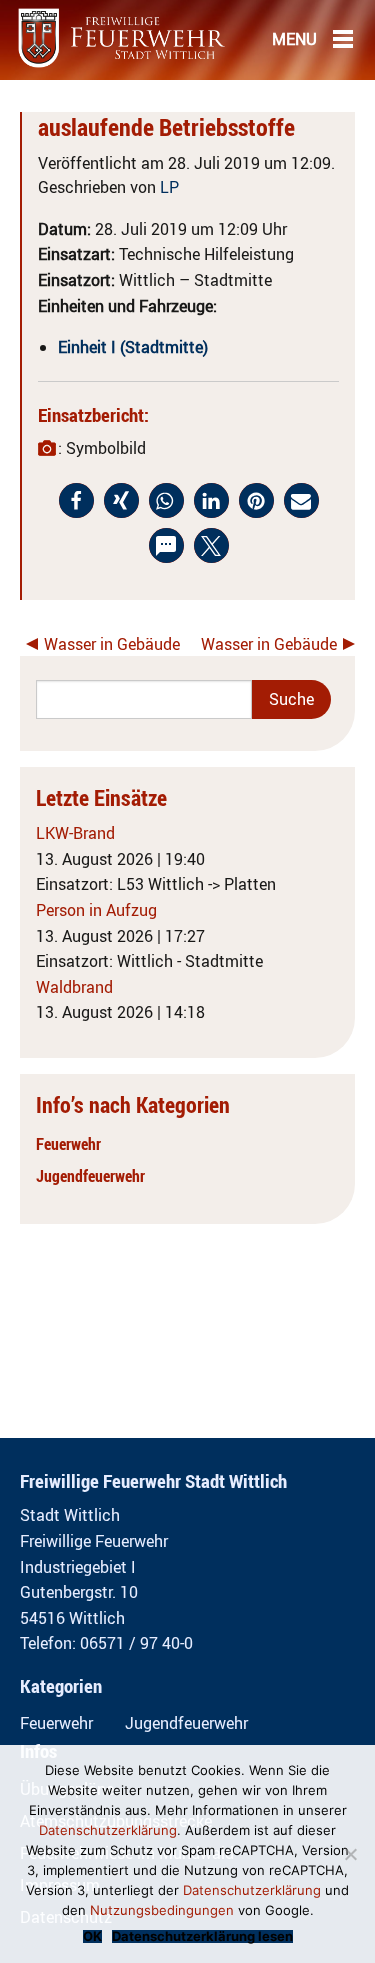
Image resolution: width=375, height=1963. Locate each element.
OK (92, 1936)
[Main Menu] (343, 38)
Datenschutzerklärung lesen (202, 1936)
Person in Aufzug (96, 910)
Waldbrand (74, 987)
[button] (76, 500)
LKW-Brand (75, 833)
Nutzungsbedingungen (162, 1910)
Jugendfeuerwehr (90, 1176)
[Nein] (350, 1854)
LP (169, 187)
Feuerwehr (68, 1144)
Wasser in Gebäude (112, 644)
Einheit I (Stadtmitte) (133, 347)
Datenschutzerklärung (108, 1830)
